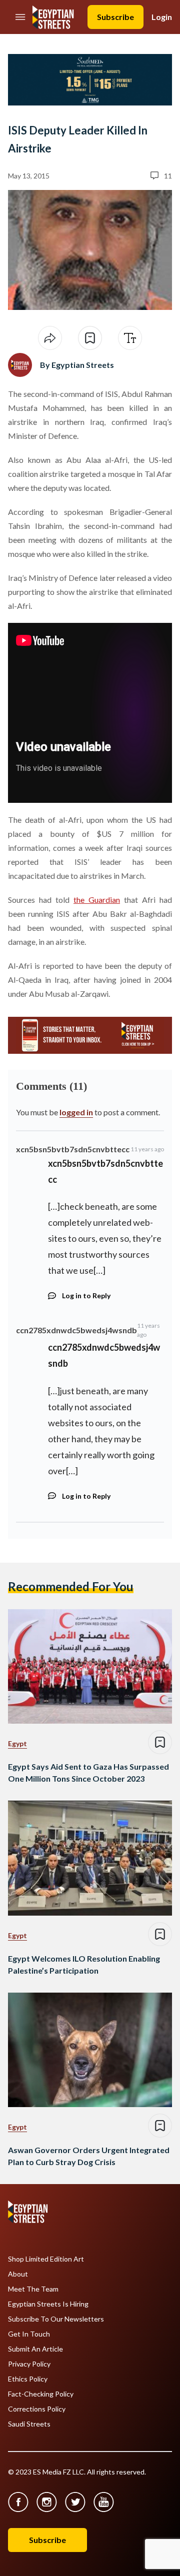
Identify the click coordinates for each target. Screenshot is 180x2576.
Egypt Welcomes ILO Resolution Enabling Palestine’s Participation (84, 1964)
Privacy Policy (29, 2364)
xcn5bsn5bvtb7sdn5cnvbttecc (73, 1149)
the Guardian (97, 900)
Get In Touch (29, 2334)
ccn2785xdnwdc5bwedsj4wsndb (76, 1330)
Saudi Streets (29, 2424)
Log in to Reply (86, 1295)
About (18, 2274)
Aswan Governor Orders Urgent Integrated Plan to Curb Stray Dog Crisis (89, 2156)
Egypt (17, 1743)
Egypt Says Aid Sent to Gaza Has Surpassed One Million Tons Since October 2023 (88, 1772)
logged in (76, 1112)
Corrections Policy (37, 2409)
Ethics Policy (28, 2379)
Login (162, 17)
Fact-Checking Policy (41, 2394)
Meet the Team (33, 2289)
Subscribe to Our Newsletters (56, 2319)
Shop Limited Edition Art (46, 2259)
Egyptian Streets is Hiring (48, 2304)
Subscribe (115, 17)
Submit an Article (35, 2349)
